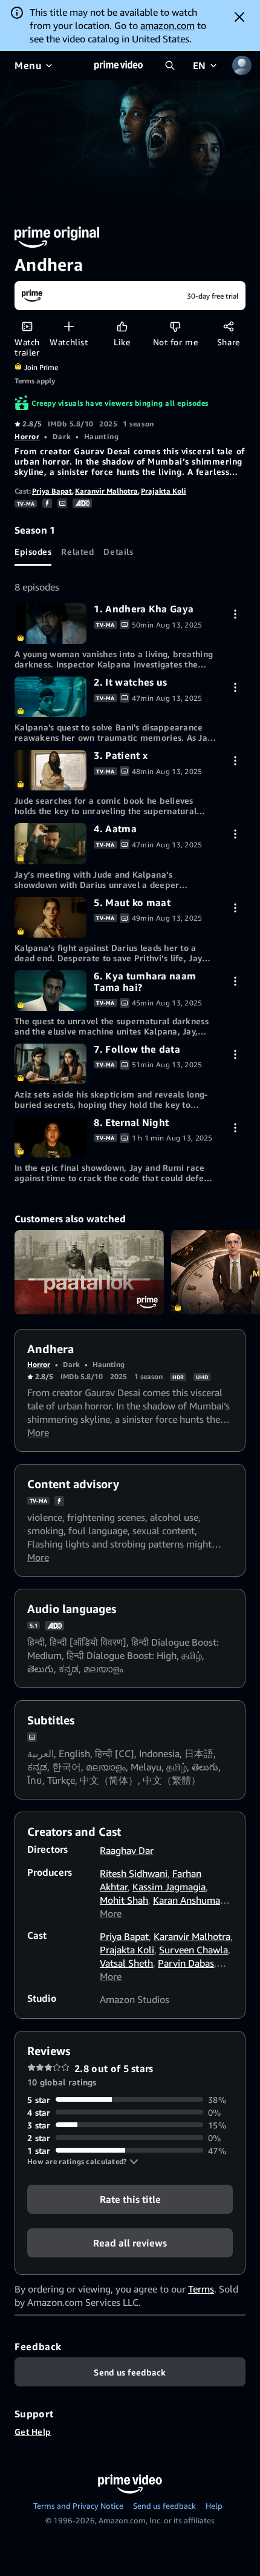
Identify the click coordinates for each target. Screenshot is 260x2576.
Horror (27, 436)
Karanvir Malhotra (106, 491)
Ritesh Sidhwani (134, 1873)
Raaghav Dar (127, 1850)
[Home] (119, 65)
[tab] (33, 551)
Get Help (33, 2432)
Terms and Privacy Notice (78, 2506)
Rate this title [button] (130, 2199)
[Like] (122, 326)
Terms (201, 2289)
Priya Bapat (52, 491)
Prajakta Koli (164, 491)
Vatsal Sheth (126, 1963)
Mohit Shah (124, 1900)
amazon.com (167, 25)
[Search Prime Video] (170, 65)
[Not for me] (175, 326)
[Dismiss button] (239, 17)
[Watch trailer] (27, 326)
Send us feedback (164, 2506)
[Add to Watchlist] (69, 326)
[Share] (228, 326)
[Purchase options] (235, 614)
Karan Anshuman (189, 1900)
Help (214, 2506)
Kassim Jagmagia (169, 1887)
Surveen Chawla (193, 1950)
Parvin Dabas (186, 1963)
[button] (83, 2162)
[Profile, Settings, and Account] (242, 65)
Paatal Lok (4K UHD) (89, 1272)
